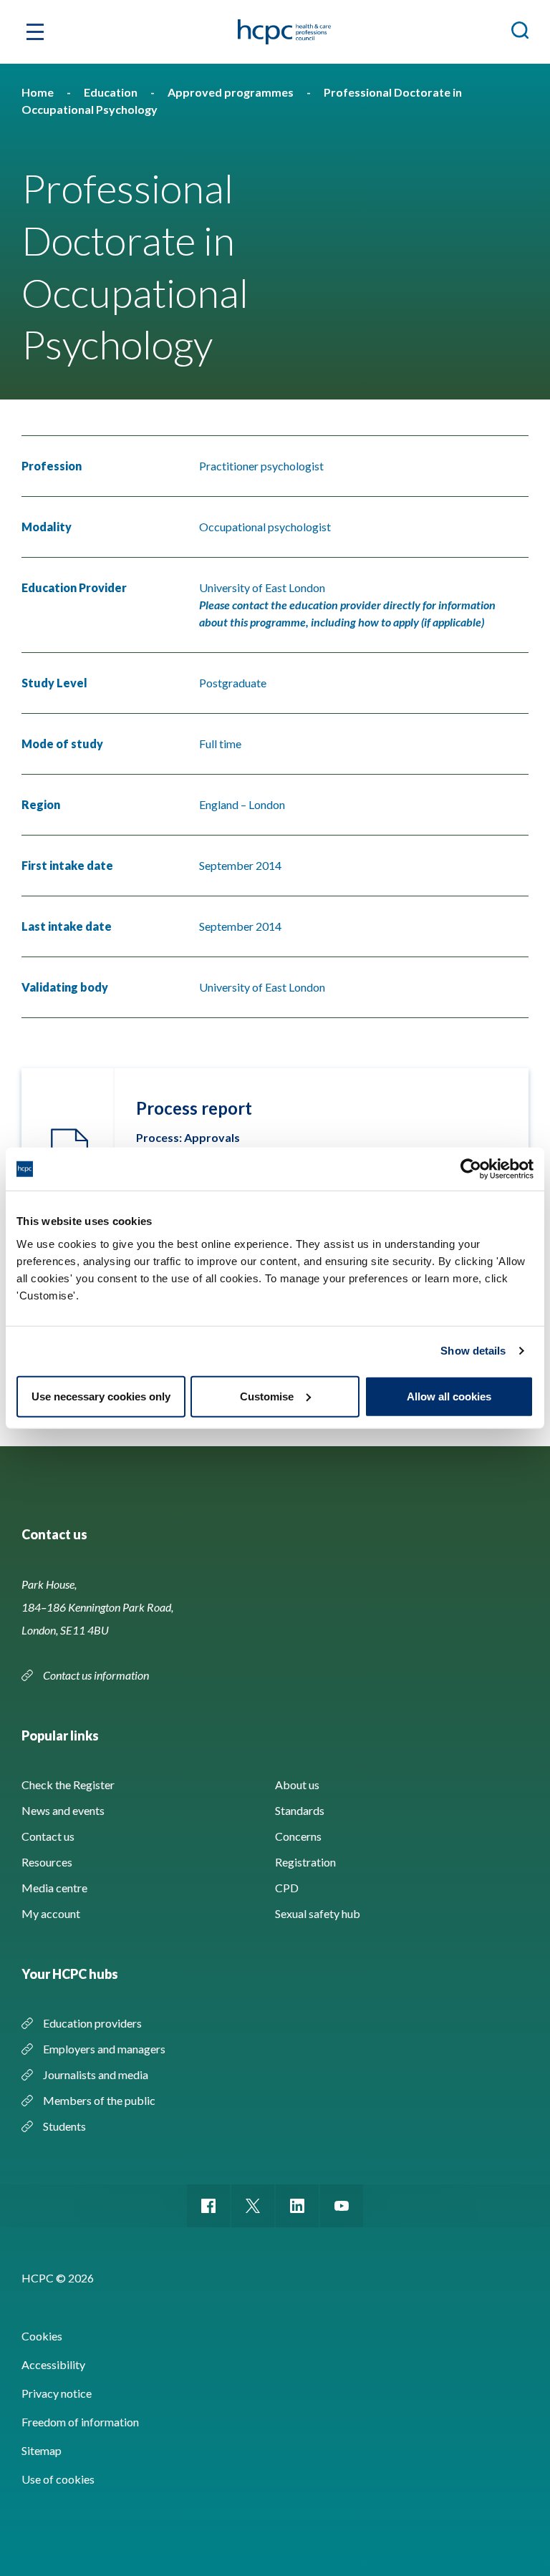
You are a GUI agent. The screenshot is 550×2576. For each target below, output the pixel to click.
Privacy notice (57, 2393)
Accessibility (53, 2364)
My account (51, 1913)
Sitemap (42, 2450)
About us (297, 1785)
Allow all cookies (449, 1396)
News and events (63, 1810)
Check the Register (68, 1785)
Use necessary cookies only (101, 1396)
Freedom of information (80, 2422)
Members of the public (99, 2100)
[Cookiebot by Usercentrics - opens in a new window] (471, 1169)
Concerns (298, 1836)
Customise (267, 1396)
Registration (305, 1862)
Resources (47, 1862)
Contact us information (97, 1675)
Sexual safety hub (318, 1913)
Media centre (54, 1888)
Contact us (48, 1836)
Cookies (42, 2336)
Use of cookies (58, 2479)
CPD (287, 1888)
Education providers (92, 2023)
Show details (473, 1351)
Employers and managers (104, 2049)
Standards (300, 1810)
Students (64, 2126)
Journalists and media (96, 2074)
